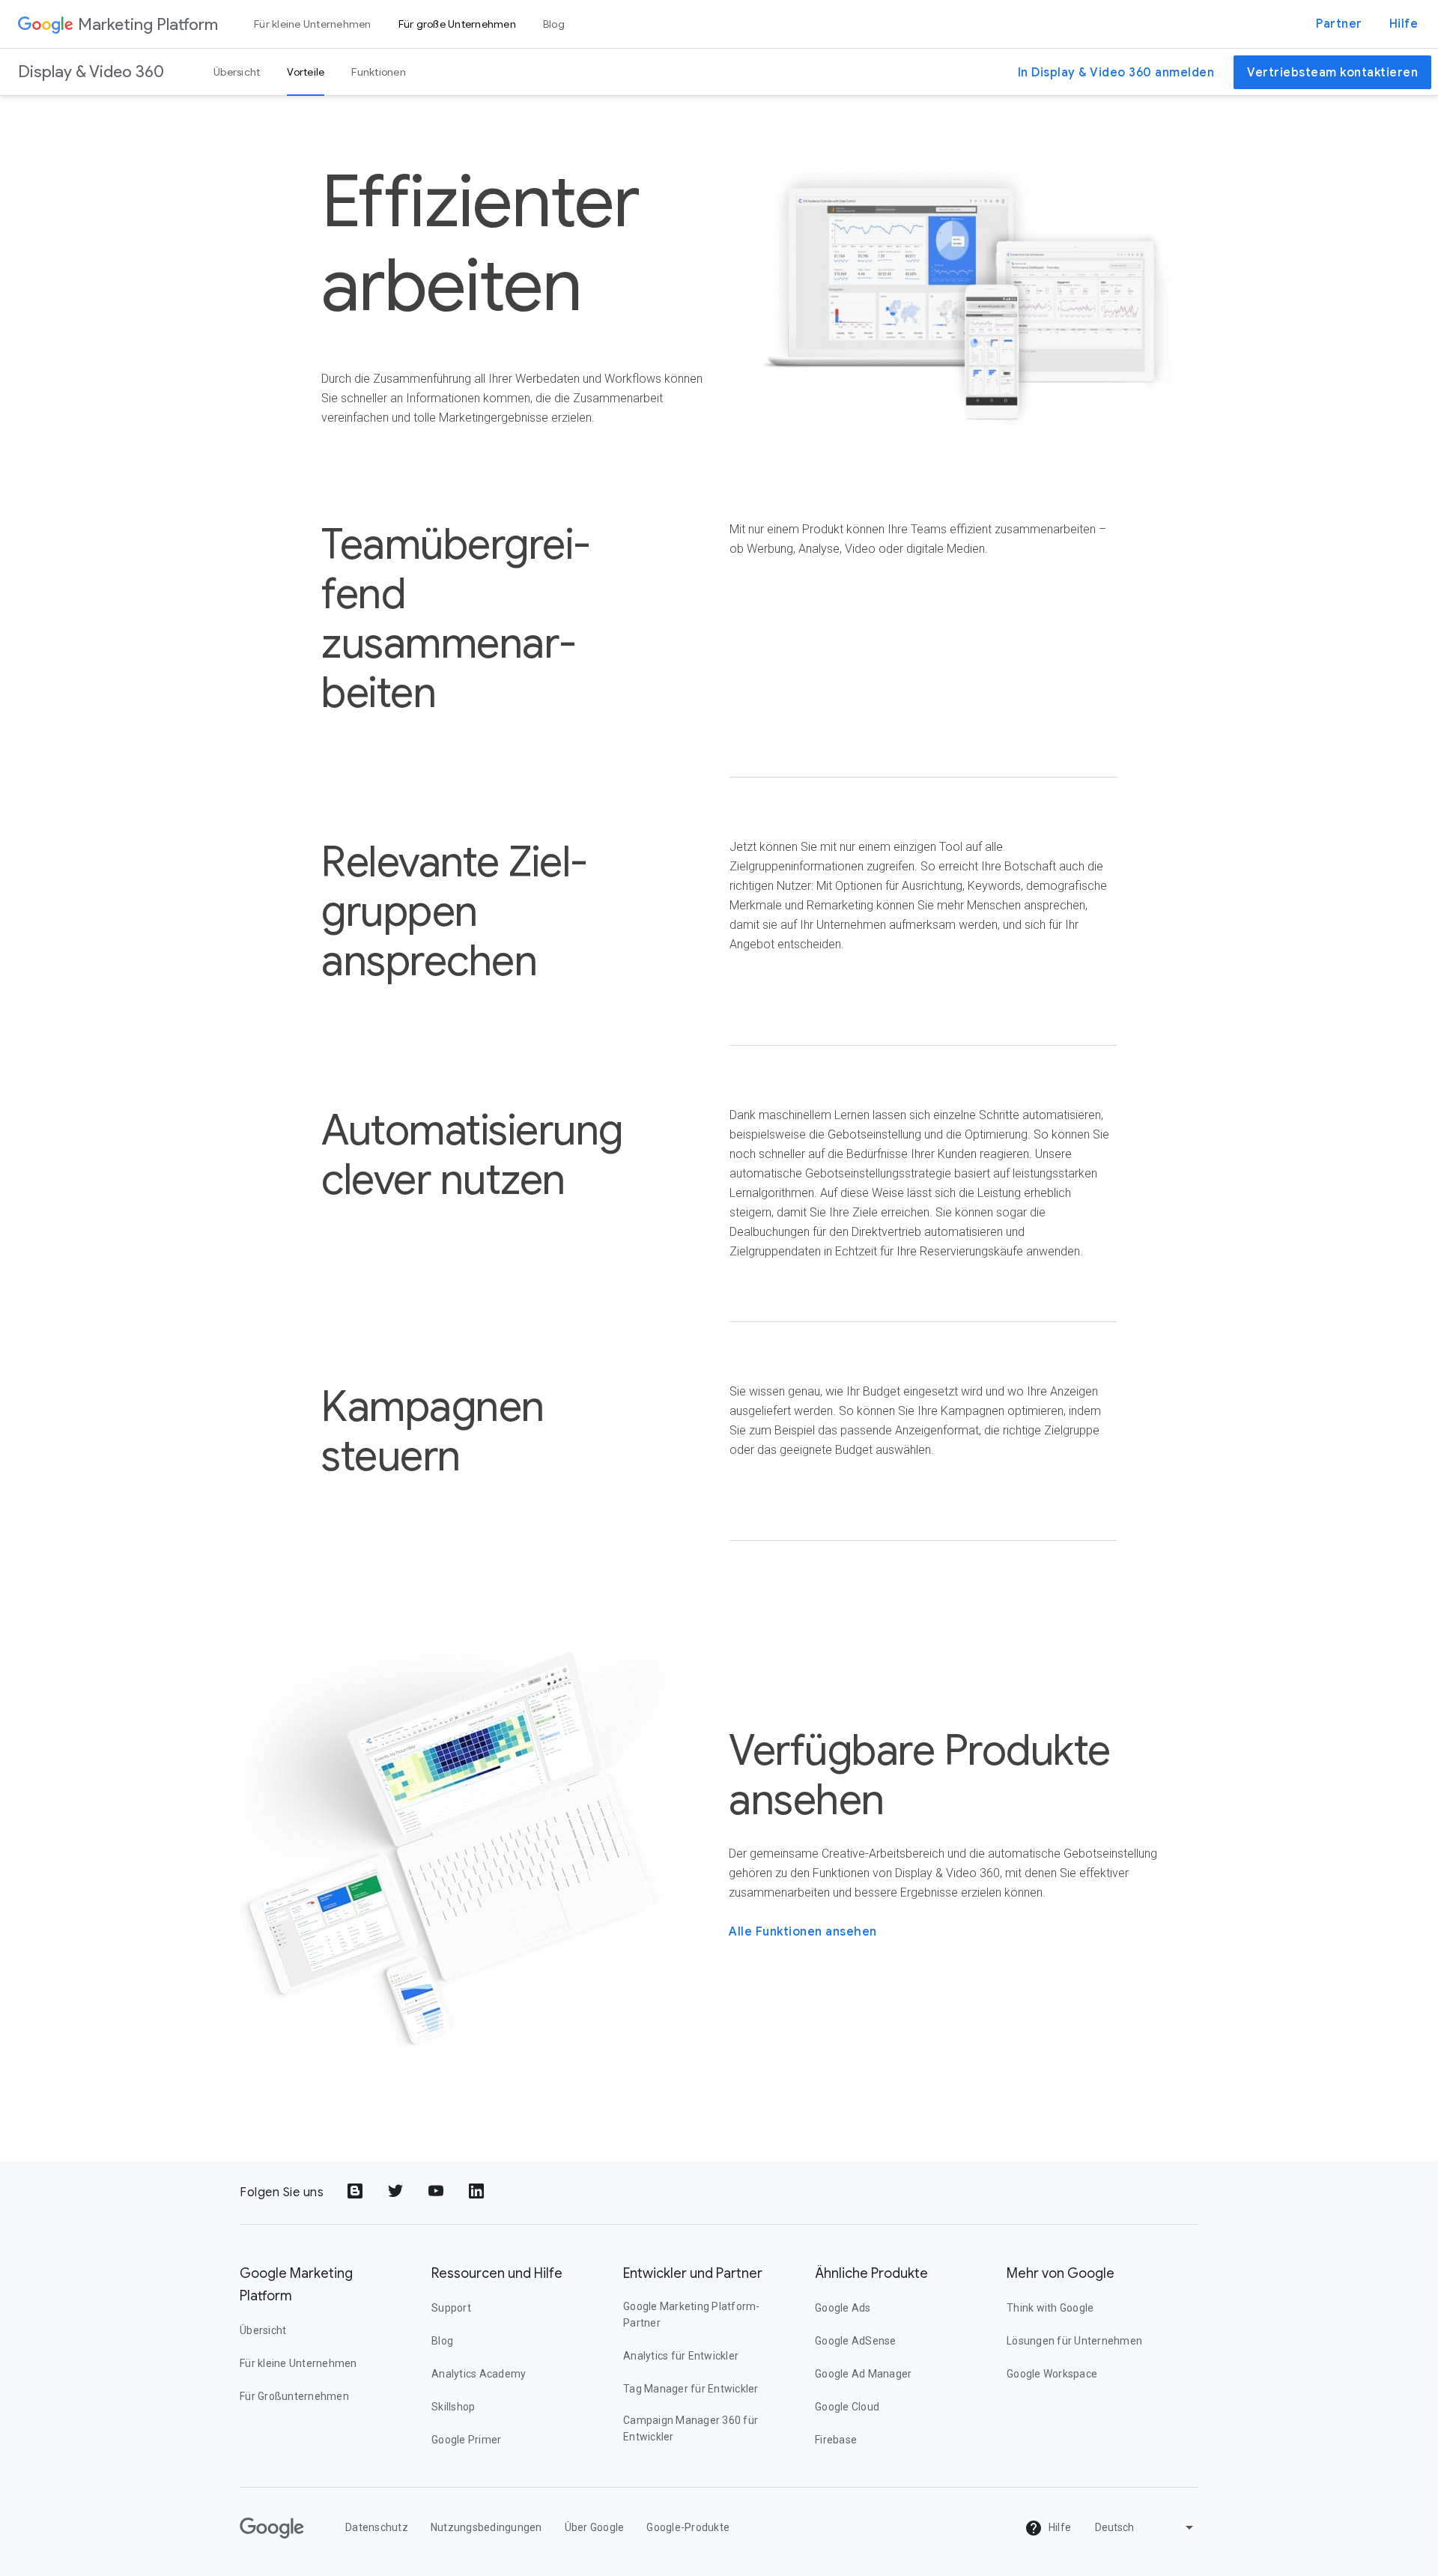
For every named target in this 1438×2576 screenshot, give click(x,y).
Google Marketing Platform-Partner (692, 2315)
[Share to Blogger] (357, 2192)
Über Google (595, 2527)
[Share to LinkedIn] (478, 2192)
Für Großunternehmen (294, 2396)
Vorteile (306, 72)
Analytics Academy (479, 2374)
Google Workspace (1052, 2374)
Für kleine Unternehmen (313, 24)
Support (451, 2308)
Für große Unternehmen (457, 24)
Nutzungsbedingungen (486, 2527)
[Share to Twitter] (397, 2192)
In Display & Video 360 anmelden (1116, 73)
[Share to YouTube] (437, 2192)
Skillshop (453, 2407)
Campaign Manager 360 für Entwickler (691, 2428)
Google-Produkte (688, 2527)
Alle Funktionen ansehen (803, 1932)
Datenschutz (377, 2527)
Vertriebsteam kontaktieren (1332, 73)
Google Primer (466, 2440)
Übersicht (237, 72)
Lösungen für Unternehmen (1074, 2341)
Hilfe (1404, 24)
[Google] (46, 24)
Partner (1339, 24)
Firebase (836, 2440)
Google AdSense (856, 2341)
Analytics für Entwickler (681, 2356)
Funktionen (379, 72)
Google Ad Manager (863, 2374)
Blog (554, 24)
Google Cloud (847, 2407)
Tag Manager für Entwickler (691, 2389)
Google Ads (843, 2308)
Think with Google (1050, 2308)
